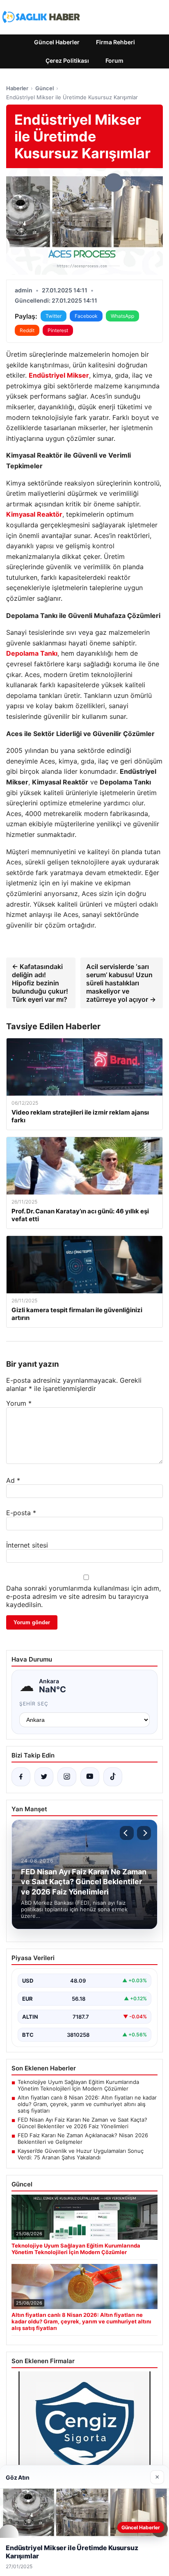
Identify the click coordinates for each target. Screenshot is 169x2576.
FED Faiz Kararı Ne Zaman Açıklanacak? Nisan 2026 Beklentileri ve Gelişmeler (83, 2138)
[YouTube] (90, 1777)
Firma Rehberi (115, 42)
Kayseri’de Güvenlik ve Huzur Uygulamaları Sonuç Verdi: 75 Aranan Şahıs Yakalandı (81, 2154)
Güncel (45, 88)
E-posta (21, 1513)
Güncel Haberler (57, 42)
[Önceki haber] (127, 1833)
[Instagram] (67, 1777)
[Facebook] (21, 1777)
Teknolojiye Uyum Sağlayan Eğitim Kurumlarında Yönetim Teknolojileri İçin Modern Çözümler (78, 2085)
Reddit (27, 330)
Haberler (17, 88)
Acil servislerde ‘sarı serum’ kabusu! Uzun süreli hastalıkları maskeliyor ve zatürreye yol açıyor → (121, 983)
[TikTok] (113, 1777)
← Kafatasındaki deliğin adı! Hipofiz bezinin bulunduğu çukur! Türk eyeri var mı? (40, 983)
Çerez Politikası (67, 60)
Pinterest (58, 330)
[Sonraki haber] (144, 1833)
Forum (114, 60)
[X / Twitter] (44, 1777)
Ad (13, 1480)
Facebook (86, 316)
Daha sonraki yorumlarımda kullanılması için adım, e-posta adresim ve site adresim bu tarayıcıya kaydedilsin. (83, 1596)
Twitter (54, 316)
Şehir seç (34, 1704)
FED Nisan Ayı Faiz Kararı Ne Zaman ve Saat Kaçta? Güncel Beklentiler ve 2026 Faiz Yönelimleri (82, 2123)
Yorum (19, 1403)
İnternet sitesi (27, 1545)
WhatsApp (122, 316)
